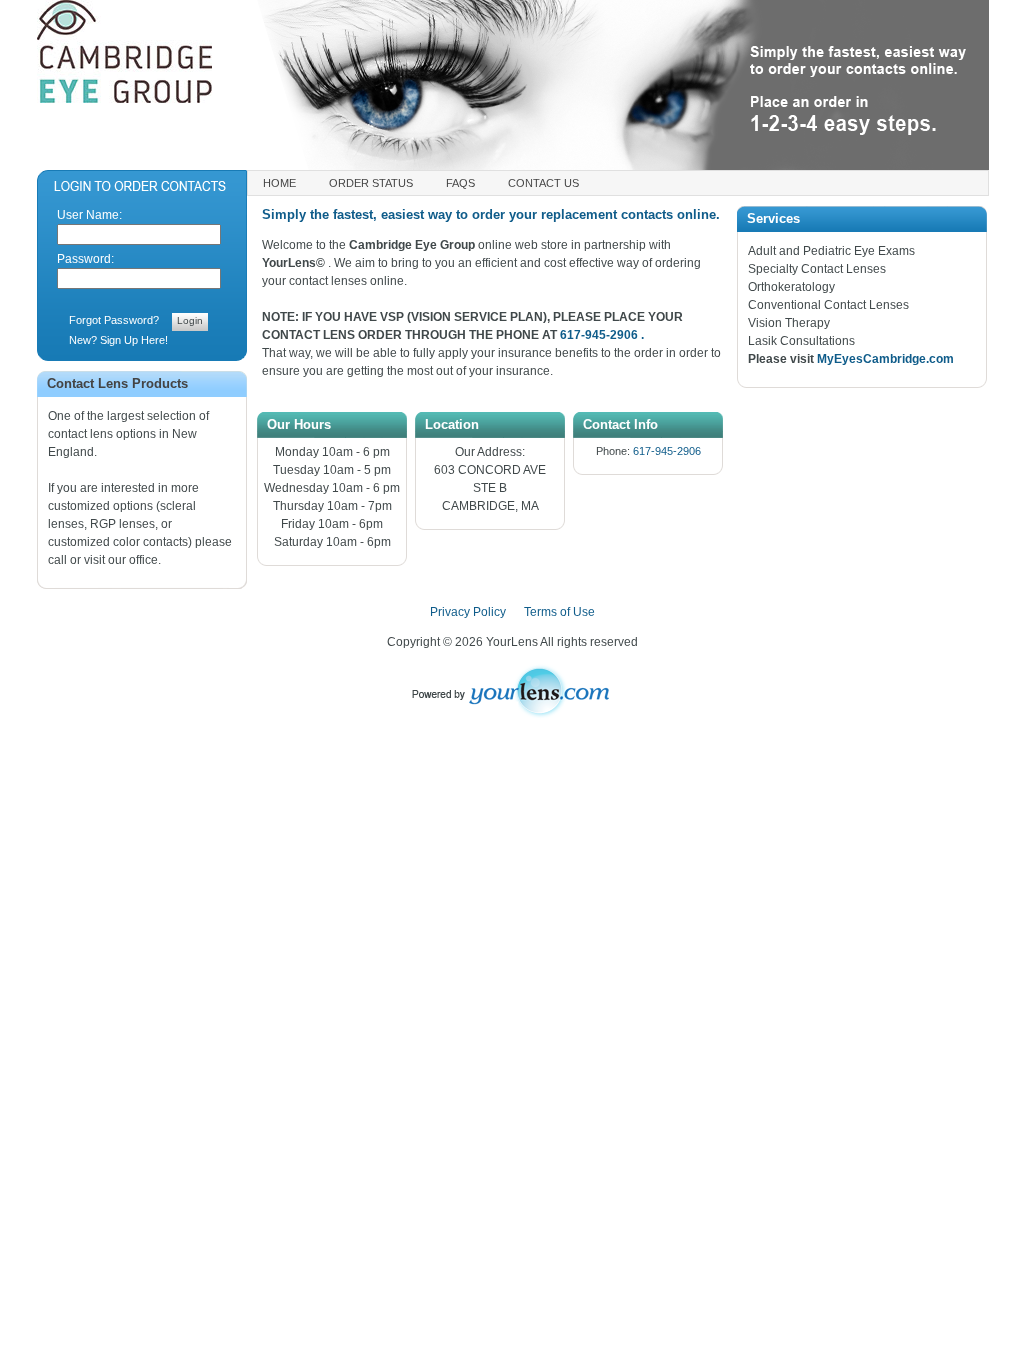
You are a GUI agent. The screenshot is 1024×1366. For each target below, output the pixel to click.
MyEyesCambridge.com (885, 359)
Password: (85, 259)
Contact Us (543, 183)
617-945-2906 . (602, 335)
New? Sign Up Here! (118, 340)
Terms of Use (559, 612)
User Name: (89, 215)
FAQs (460, 183)
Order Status (371, 183)
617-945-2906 (665, 451)
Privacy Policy (468, 612)
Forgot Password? (114, 320)
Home (279, 183)
